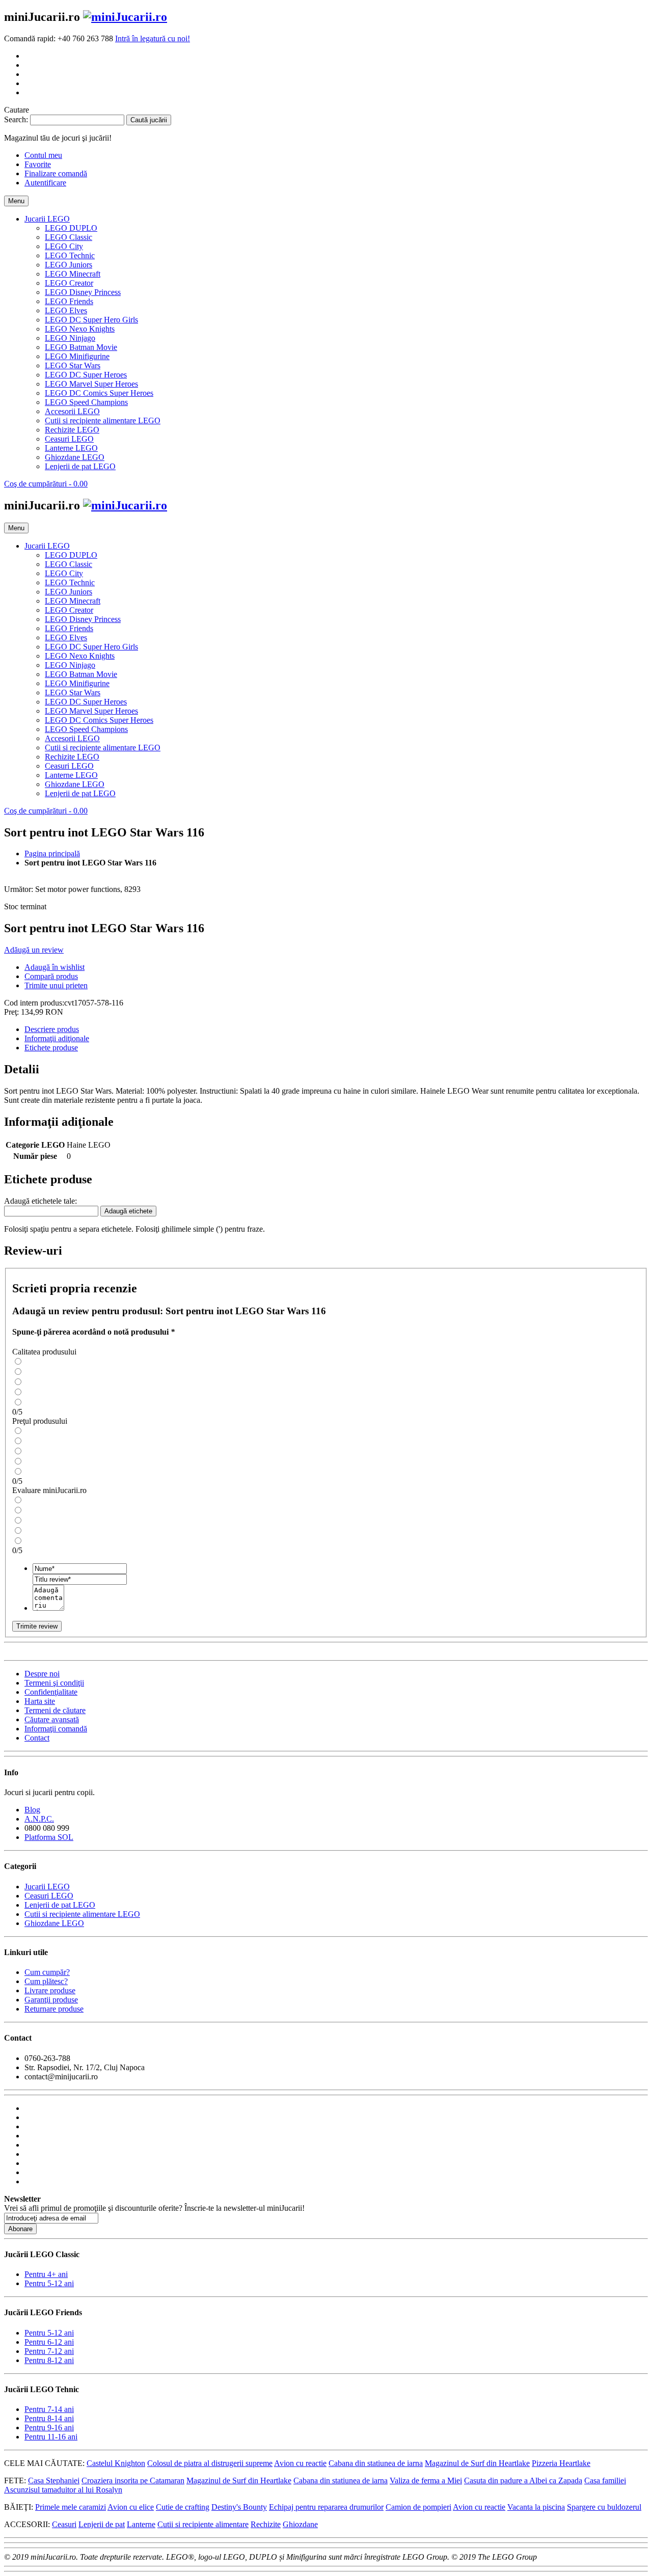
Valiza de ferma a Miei (426, 2480)
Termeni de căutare (55, 1710)
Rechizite (266, 2524)
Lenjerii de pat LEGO (60, 1905)
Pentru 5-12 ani (49, 2283)
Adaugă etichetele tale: (40, 1201)
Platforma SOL (49, 1837)
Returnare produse (54, 2009)
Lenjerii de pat (102, 2524)
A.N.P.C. (39, 1819)
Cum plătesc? (46, 1981)
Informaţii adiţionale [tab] (57, 1038)
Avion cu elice (131, 2507)
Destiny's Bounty (239, 2507)
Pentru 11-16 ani (51, 2437)
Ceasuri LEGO (49, 1896)
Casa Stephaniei (54, 2480)
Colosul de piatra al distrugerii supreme (210, 2463)
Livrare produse (50, 1990)
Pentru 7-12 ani (49, 2351)
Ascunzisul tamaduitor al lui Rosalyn (63, 2490)
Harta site (40, 1701)
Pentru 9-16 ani (49, 2428)
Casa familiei (605, 2480)
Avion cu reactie (300, 2463)
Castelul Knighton (116, 2463)
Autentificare (45, 183)
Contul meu (43, 155)
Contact (37, 1738)
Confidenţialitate (51, 1692)
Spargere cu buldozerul (604, 2507)
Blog (32, 1810)
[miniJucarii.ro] (125, 17)
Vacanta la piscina (536, 2507)
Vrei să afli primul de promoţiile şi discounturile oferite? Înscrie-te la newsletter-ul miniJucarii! (154, 2208)
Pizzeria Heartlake (561, 2463)
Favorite (38, 164)
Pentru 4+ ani (46, 2274)
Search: (16, 119)
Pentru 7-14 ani (49, 2409)
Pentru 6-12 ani (49, 2342)
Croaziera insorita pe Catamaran (133, 2480)
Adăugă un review (34, 950)
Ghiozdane (300, 2524)
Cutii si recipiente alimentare (203, 2524)
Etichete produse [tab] (51, 1048)
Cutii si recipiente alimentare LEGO (82, 1914)
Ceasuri (64, 2524)
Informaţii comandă (56, 1729)
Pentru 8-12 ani (49, 2360)
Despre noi (42, 1674)
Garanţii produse (51, 2000)
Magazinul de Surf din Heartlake (477, 2463)
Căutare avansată (52, 1719)
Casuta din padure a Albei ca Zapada (523, 2480)
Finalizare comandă (56, 173)
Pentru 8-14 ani (49, 2418)
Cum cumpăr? (47, 1972)
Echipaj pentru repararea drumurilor (326, 2507)
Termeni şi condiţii (54, 1683)
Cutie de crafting (183, 2507)
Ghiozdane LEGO (54, 1923)
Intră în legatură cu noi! (153, 38)
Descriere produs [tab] (52, 1029)
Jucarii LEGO (47, 1887)
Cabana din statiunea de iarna (376, 2463)
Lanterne (141, 2524)
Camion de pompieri (418, 2507)
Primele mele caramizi (71, 2507)
